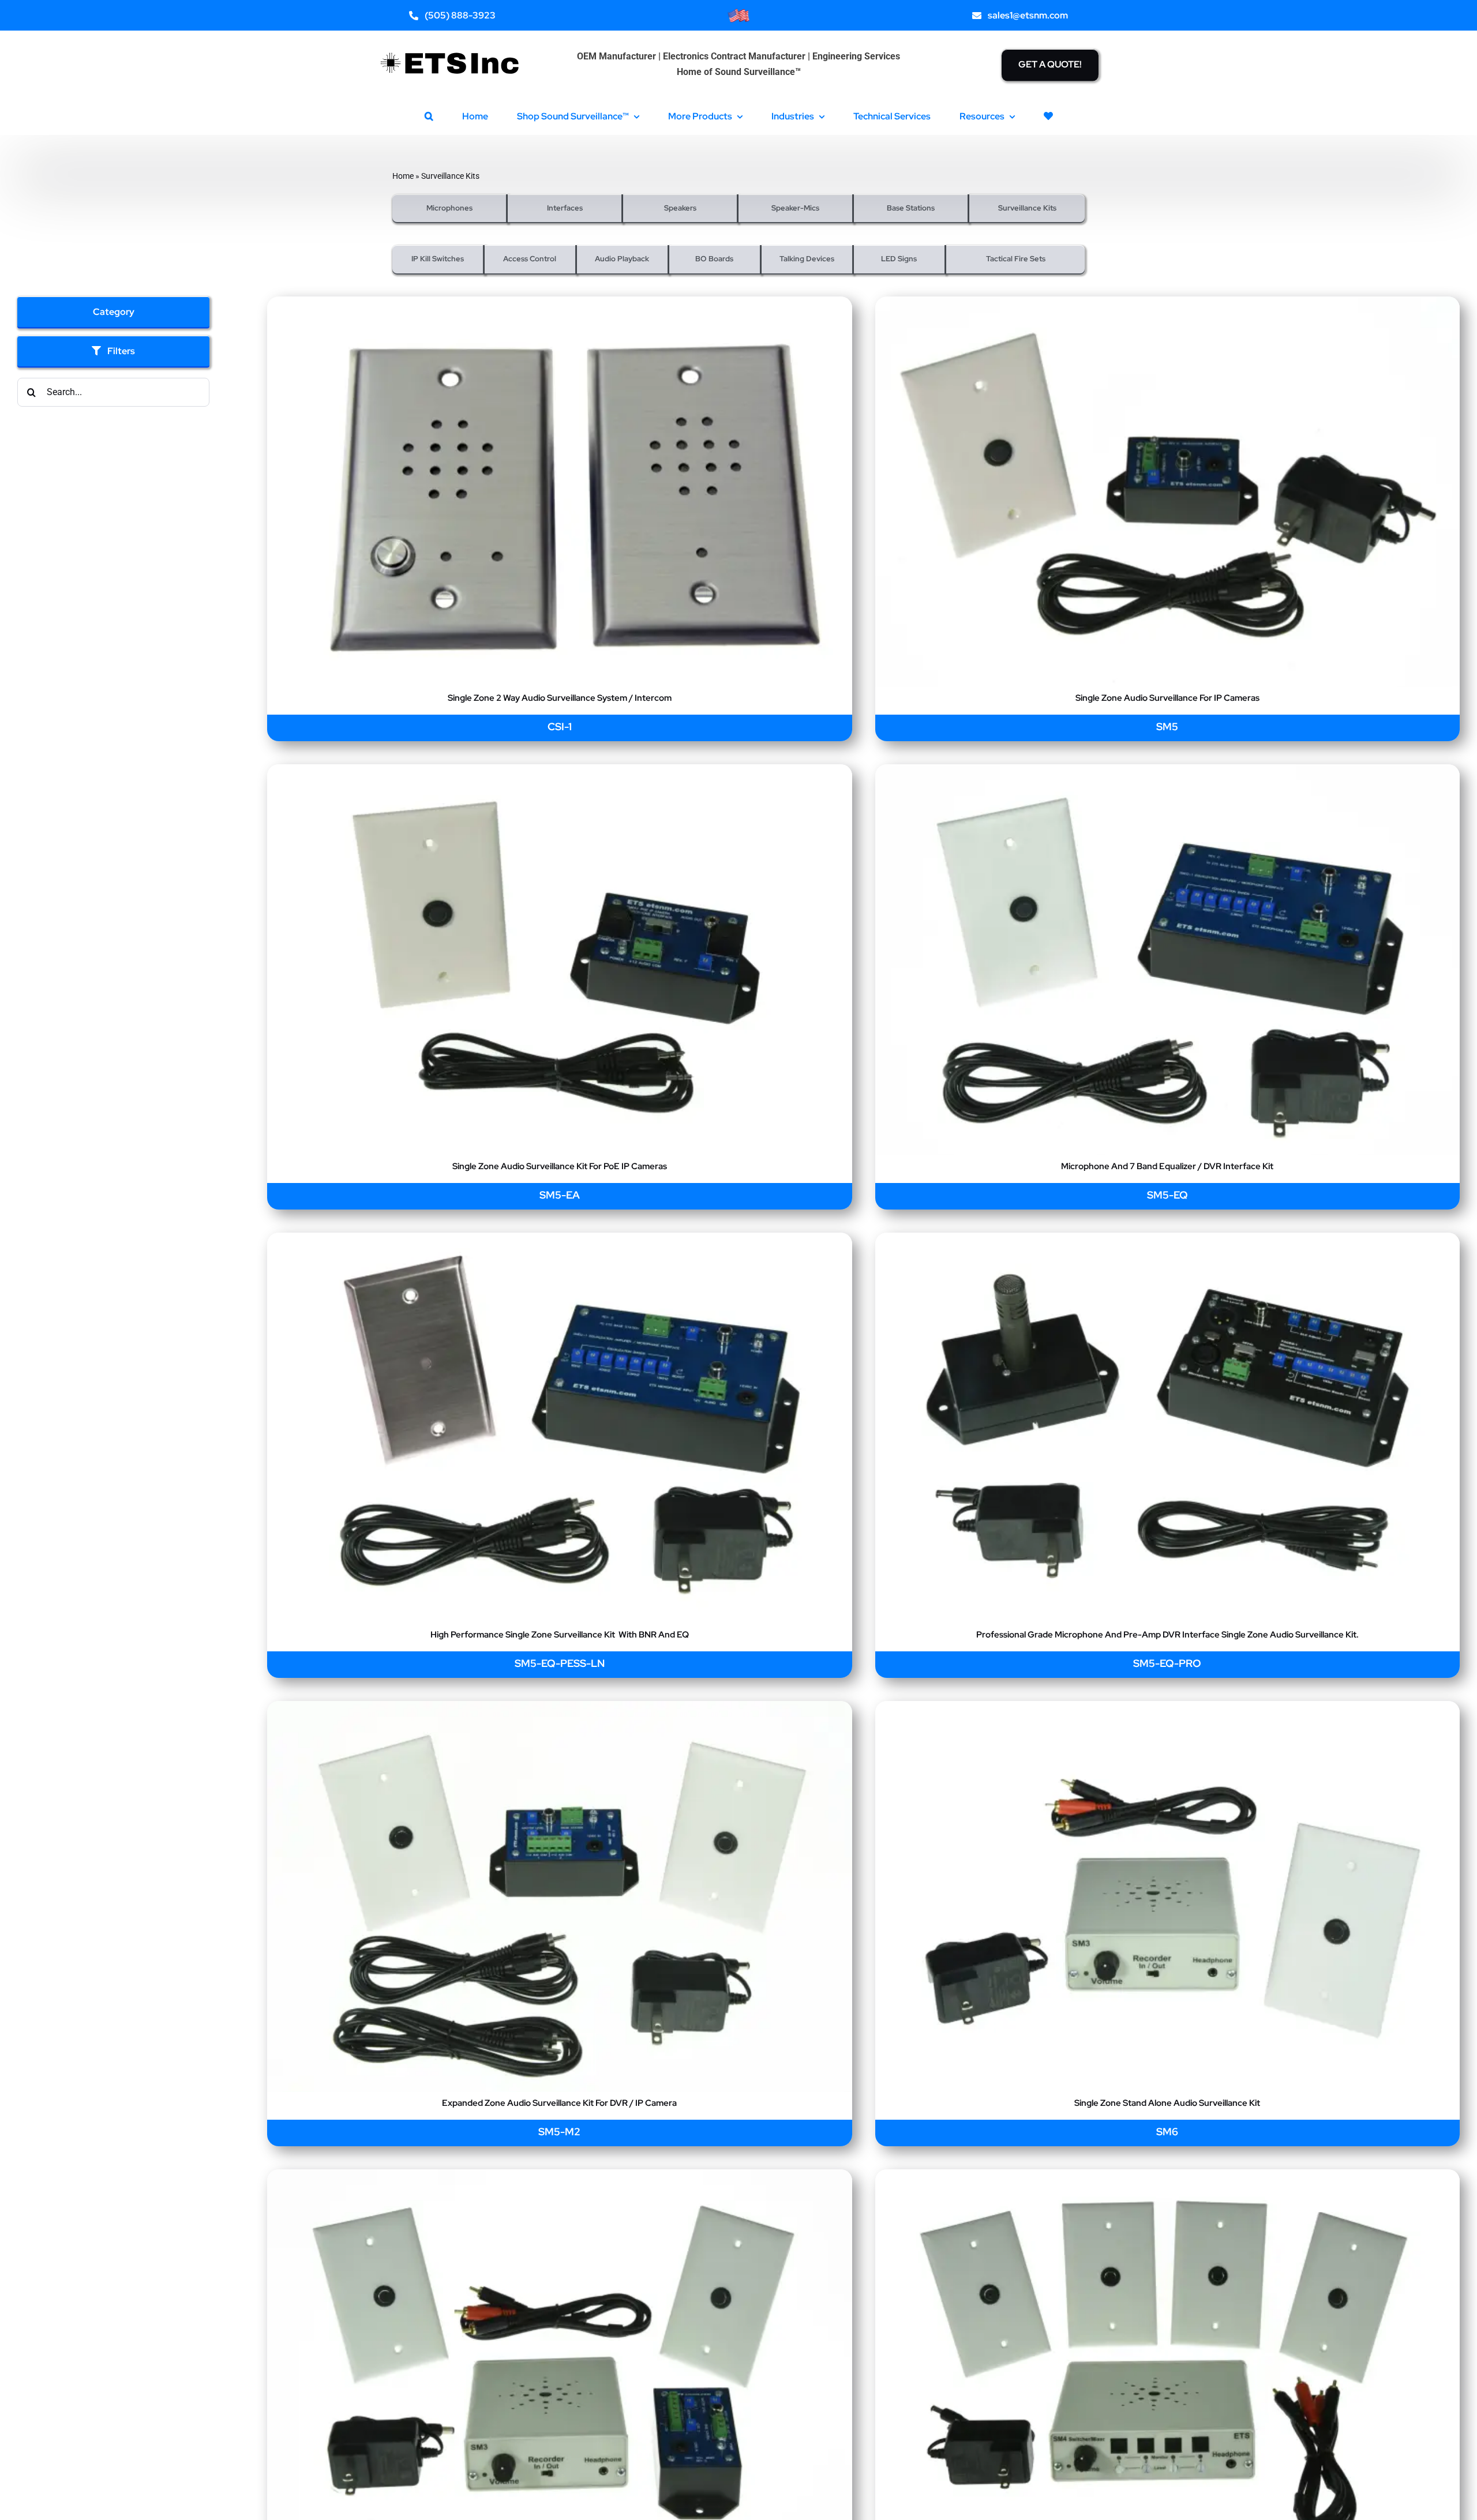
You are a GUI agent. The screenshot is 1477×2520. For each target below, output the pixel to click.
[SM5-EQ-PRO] (1167, 1240)
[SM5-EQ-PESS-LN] (559, 1240)
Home (403, 176)
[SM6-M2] (559, 2177)
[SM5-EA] (559, 772)
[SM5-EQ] (1167, 772)
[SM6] (1167, 1709)
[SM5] (1167, 304)
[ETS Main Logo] (451, 45)
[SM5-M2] (559, 1709)
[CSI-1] (559, 304)
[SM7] (1167, 2177)
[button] (429, 116)
